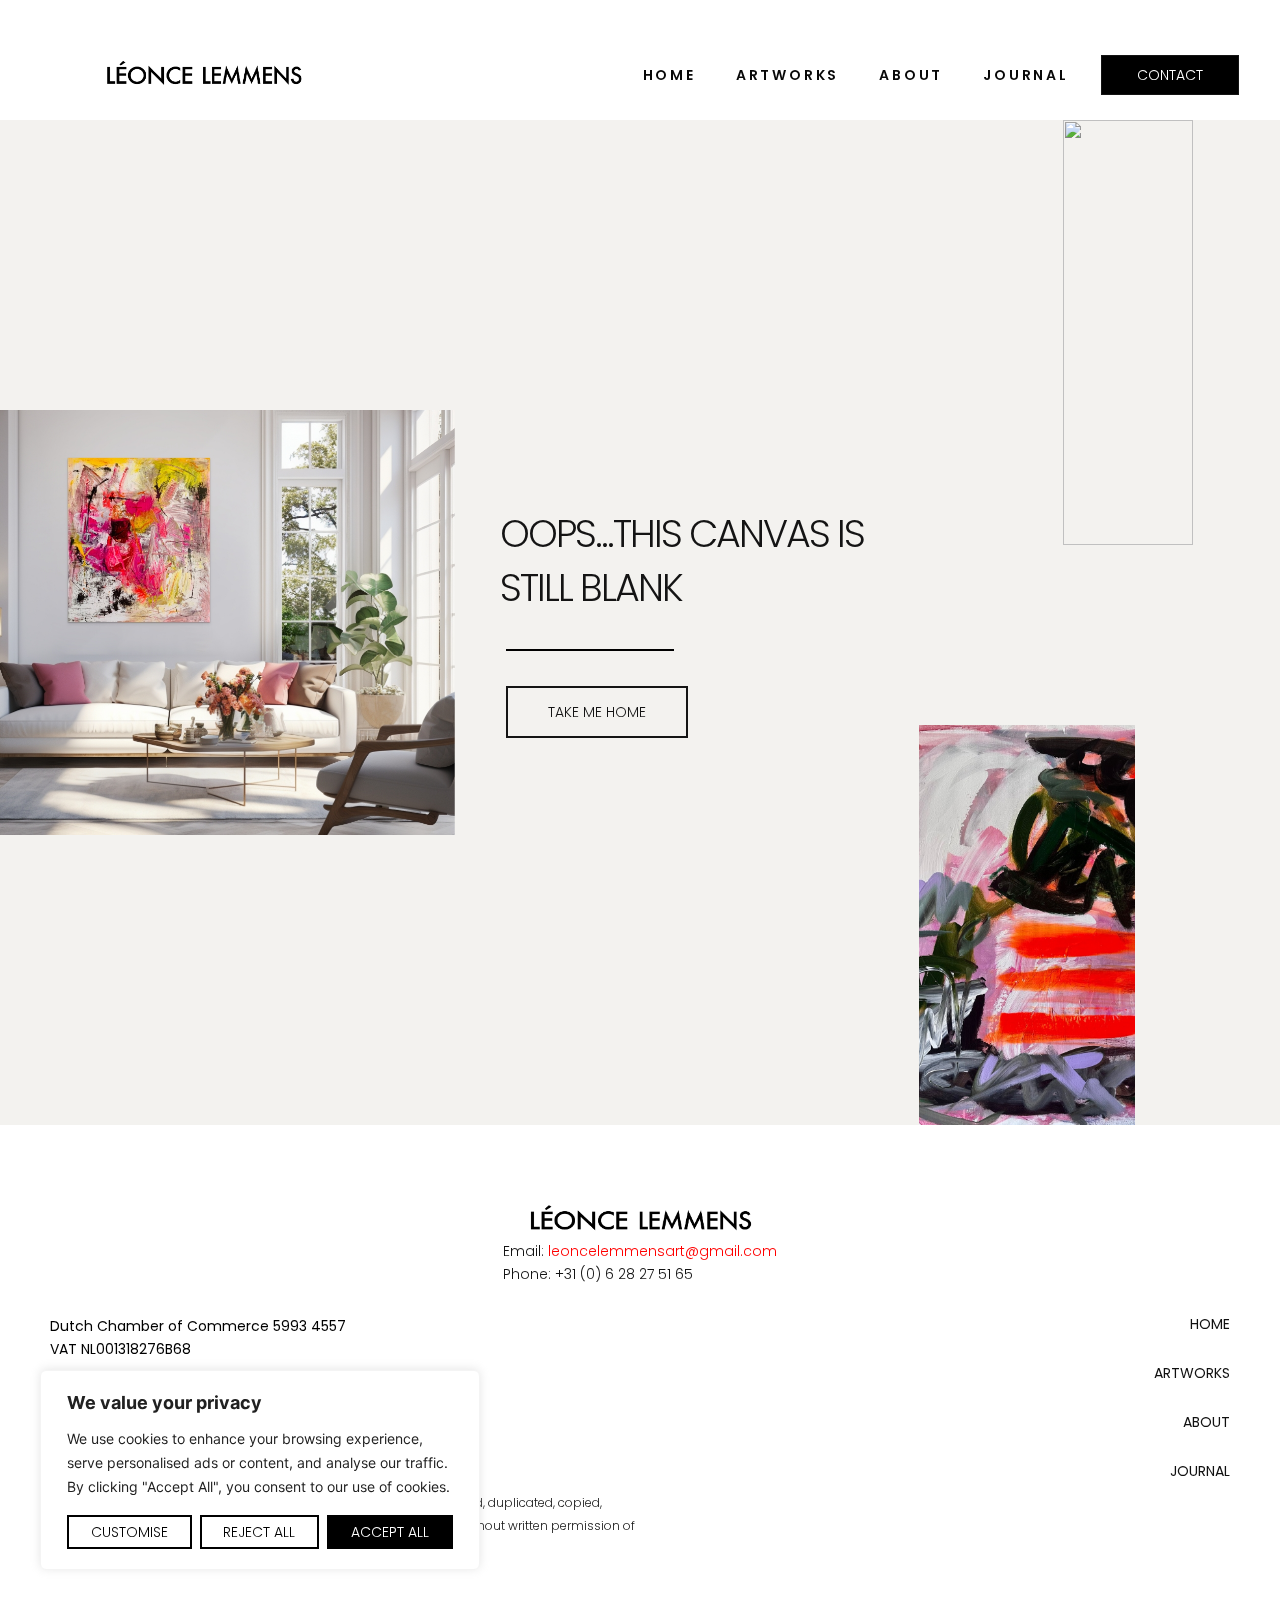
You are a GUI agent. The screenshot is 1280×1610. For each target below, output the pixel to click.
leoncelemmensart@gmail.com (662, 1251)
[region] (260, 1470)
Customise (129, 1532)
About (911, 75)
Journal (1026, 75)
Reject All (259, 1532)
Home (669, 75)
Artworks (787, 75)
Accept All (390, 1532)
